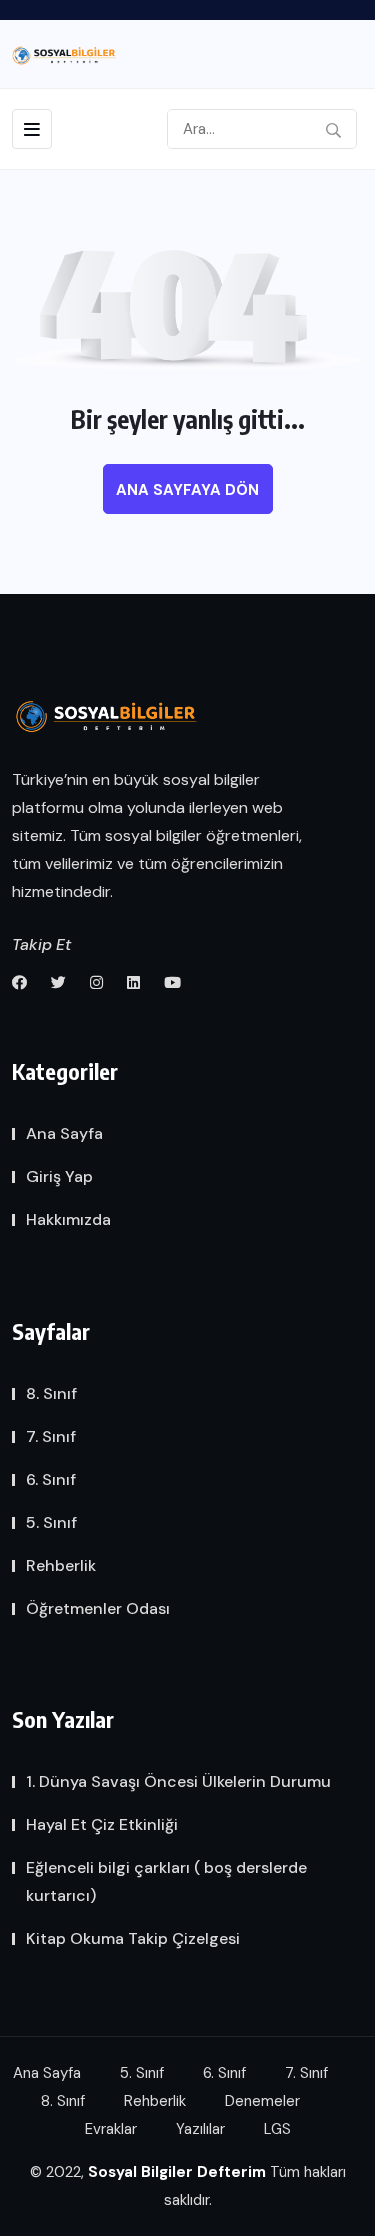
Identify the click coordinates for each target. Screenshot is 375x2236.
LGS (277, 2129)
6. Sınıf (51, 1479)
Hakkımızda (68, 1219)
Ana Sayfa (64, 1133)
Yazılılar (200, 2129)
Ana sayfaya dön (187, 490)
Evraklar (111, 2129)
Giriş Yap (59, 1176)
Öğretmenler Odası (98, 1608)
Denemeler (262, 2101)
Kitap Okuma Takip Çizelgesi (133, 1938)
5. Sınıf (51, 1522)
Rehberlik (61, 1565)
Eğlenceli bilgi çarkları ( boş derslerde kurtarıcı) (166, 1881)
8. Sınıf (51, 1393)
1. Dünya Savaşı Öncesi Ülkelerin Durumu (178, 1781)
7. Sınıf (51, 1436)
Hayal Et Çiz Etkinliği (102, 1824)
